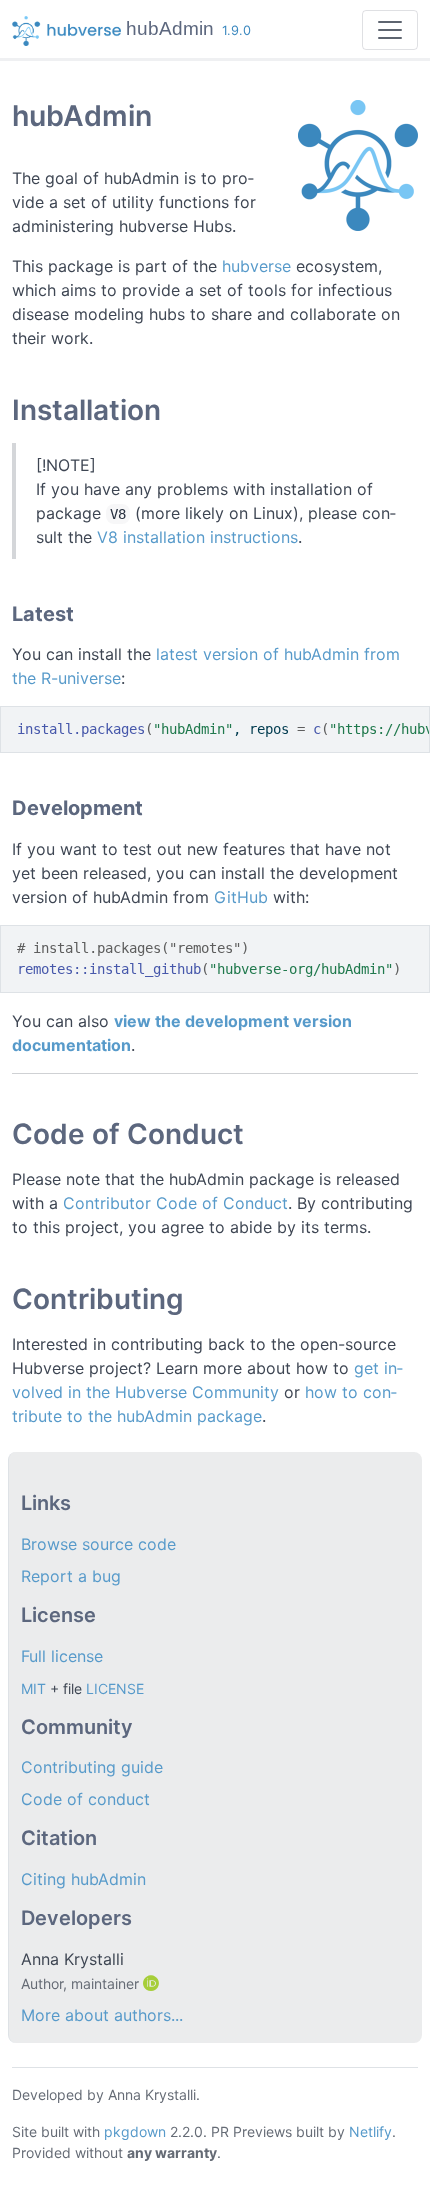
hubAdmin (170, 28)
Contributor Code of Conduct (175, 1203)
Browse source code (98, 1544)
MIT (33, 1688)
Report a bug (71, 1576)
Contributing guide (92, 1767)
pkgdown (135, 2131)
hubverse (256, 266)
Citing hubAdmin (83, 1879)
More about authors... (102, 2015)
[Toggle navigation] (390, 30)
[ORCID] (153, 1983)
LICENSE (115, 1688)
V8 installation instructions (197, 537)
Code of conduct (85, 1799)
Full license (62, 1656)
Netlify (370, 2131)
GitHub (241, 897)
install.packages (81, 729)
